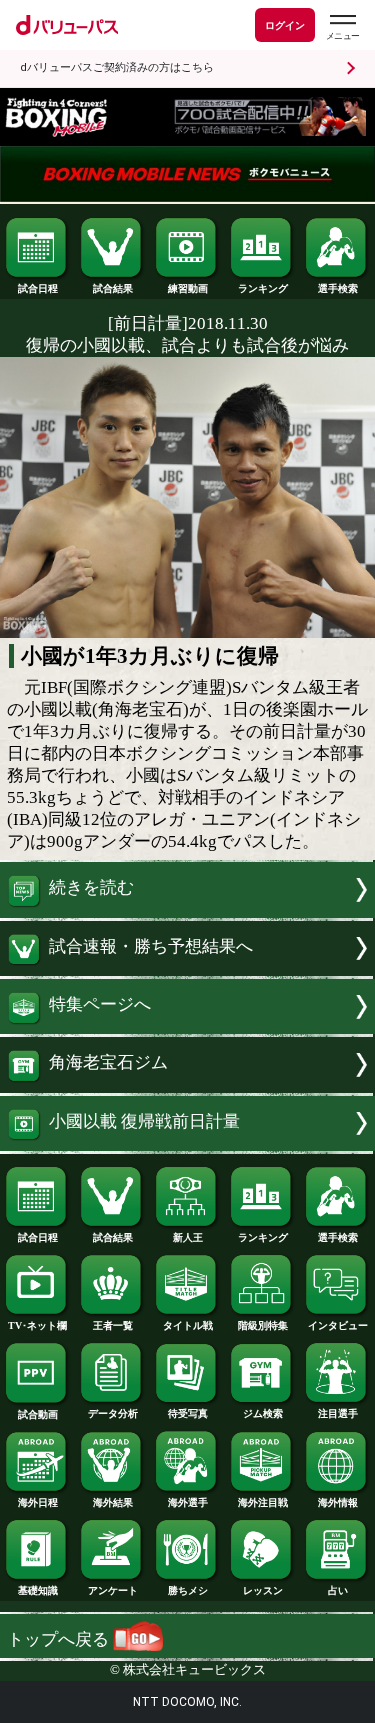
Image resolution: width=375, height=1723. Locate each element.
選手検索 (338, 288)
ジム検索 (263, 1413)
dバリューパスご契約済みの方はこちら (117, 67)
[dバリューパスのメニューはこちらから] (342, 27)
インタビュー (338, 1325)
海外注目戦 (263, 1502)
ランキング (263, 288)
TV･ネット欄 (37, 1325)
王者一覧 (113, 1325)
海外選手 (188, 1502)
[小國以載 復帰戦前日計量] (187, 1145)
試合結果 (113, 288)
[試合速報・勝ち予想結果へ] (187, 970)
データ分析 (113, 1413)
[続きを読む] (187, 912)
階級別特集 (263, 1325)
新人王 (188, 1237)
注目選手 (338, 1413)
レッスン (263, 1590)
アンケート (113, 1590)
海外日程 (38, 1502)
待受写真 (188, 1413)
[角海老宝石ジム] (187, 1087)
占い (338, 1590)
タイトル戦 (188, 1325)
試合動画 (38, 1414)
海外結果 (113, 1502)
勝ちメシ (188, 1590)
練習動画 (188, 288)
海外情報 (338, 1502)
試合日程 (38, 288)
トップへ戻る (60, 1639)
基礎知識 (38, 1590)
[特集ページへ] (187, 1028)
